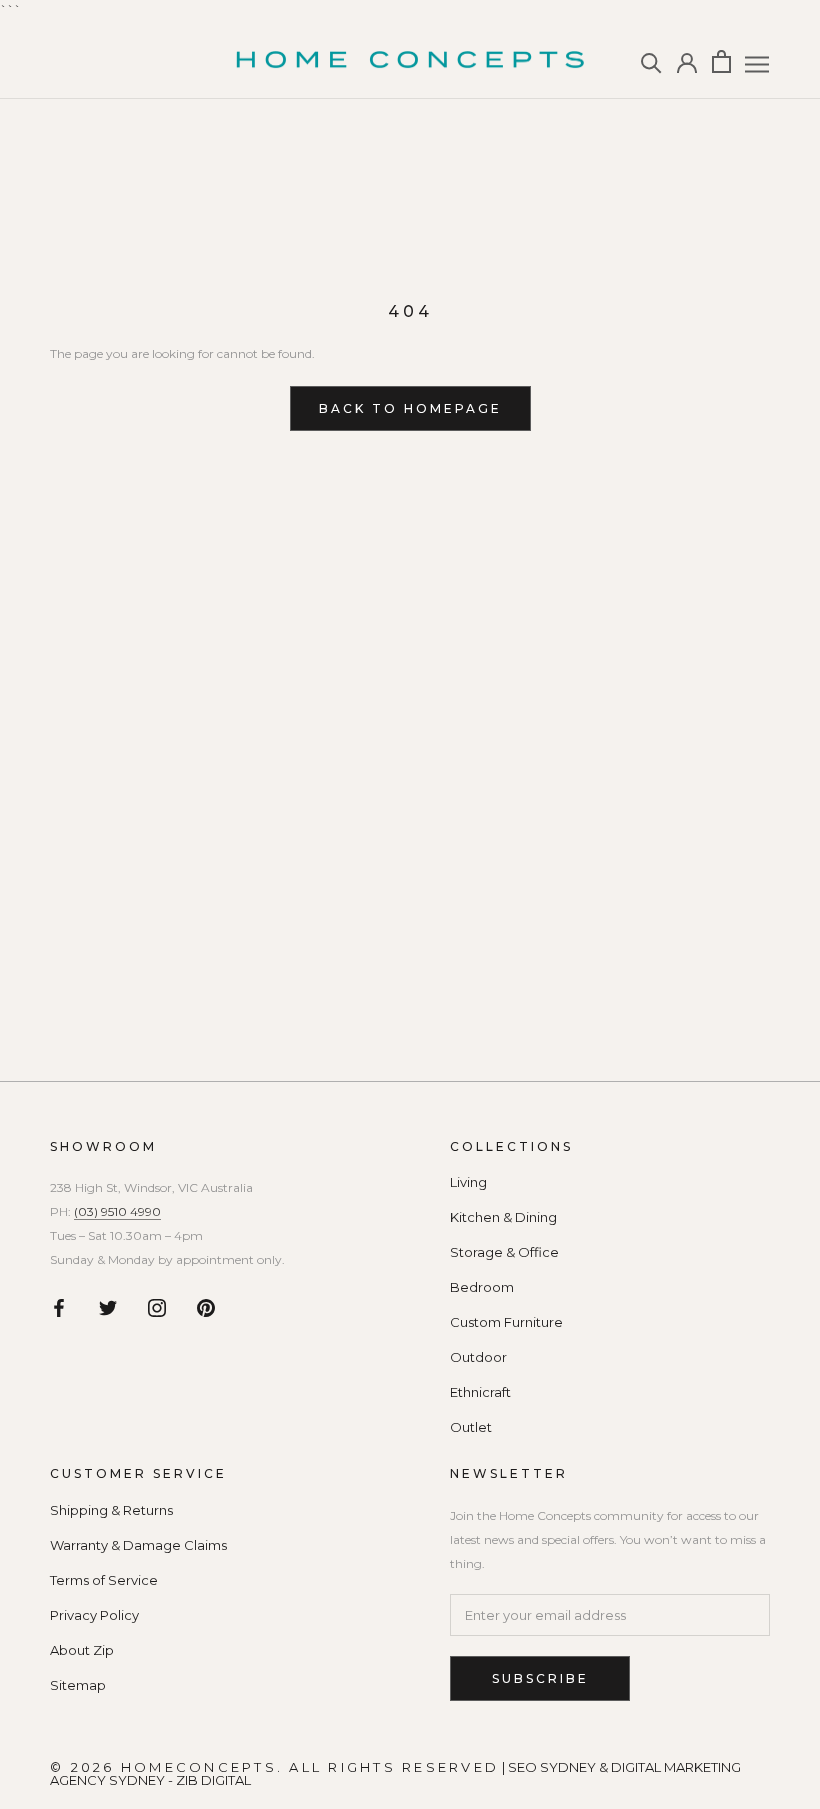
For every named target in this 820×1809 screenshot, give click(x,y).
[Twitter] (108, 1307)
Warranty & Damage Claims (138, 1545)
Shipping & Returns (111, 1510)
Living (468, 1182)
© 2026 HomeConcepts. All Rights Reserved (274, 1767)
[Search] (651, 61)
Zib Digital (213, 1780)
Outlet (471, 1427)
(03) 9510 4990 (117, 1211)
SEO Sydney (552, 1767)
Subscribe (540, 1678)
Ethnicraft (480, 1392)
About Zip (82, 1650)
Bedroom (482, 1287)
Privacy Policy (94, 1615)
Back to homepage (410, 408)
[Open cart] (721, 61)
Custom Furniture (506, 1322)
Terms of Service (104, 1580)
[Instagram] (157, 1307)
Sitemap (78, 1685)
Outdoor (478, 1357)
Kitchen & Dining (503, 1217)
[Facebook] (59, 1307)
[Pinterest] (206, 1307)
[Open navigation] (757, 64)
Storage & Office (504, 1252)
